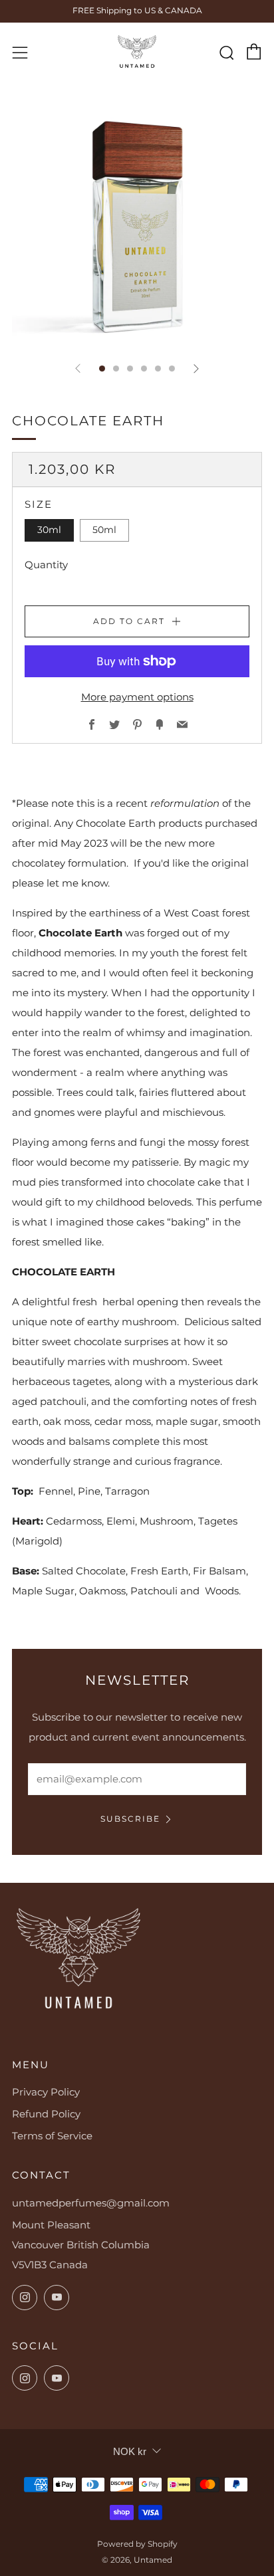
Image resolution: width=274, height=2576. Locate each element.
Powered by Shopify (137, 2544)
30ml (49, 530)
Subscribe (130, 1819)
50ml (104, 530)
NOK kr (130, 2451)
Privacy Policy (46, 2092)
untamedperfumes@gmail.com (91, 2203)
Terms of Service (52, 2136)
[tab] (102, 369)
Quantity (46, 565)
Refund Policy (46, 2114)
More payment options (137, 697)
